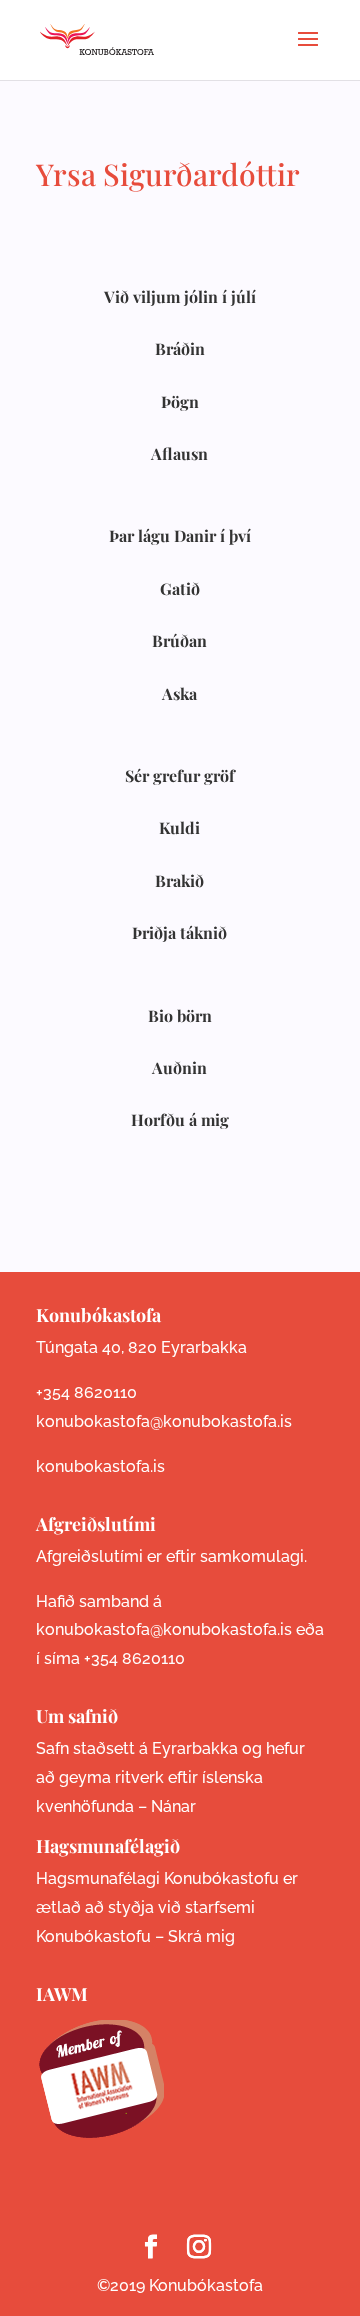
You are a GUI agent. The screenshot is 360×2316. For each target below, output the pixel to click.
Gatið (180, 588)
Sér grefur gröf (180, 775)
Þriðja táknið (179, 932)
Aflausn (179, 453)
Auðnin (179, 1067)
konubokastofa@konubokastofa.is (164, 1421)
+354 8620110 (86, 1392)
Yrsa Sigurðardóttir (168, 174)
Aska (179, 693)
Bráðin (180, 348)
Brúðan (179, 640)
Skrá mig (201, 1936)
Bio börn (180, 1015)
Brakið (179, 880)
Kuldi (179, 827)
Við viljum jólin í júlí (180, 296)
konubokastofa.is (100, 1466)
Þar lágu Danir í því (180, 535)
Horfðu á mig (180, 1119)
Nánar (173, 1806)
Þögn (180, 401)
